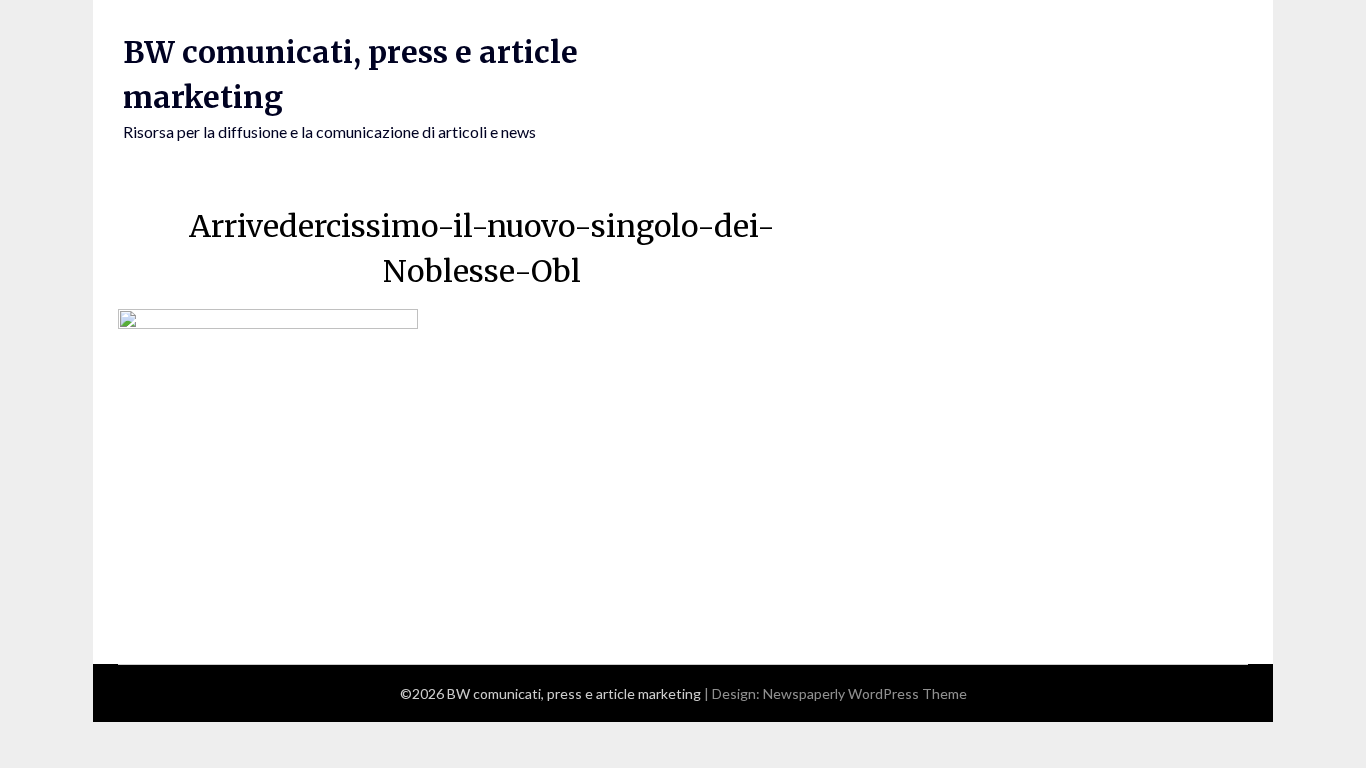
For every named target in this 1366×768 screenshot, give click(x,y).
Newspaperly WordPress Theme (865, 693)
